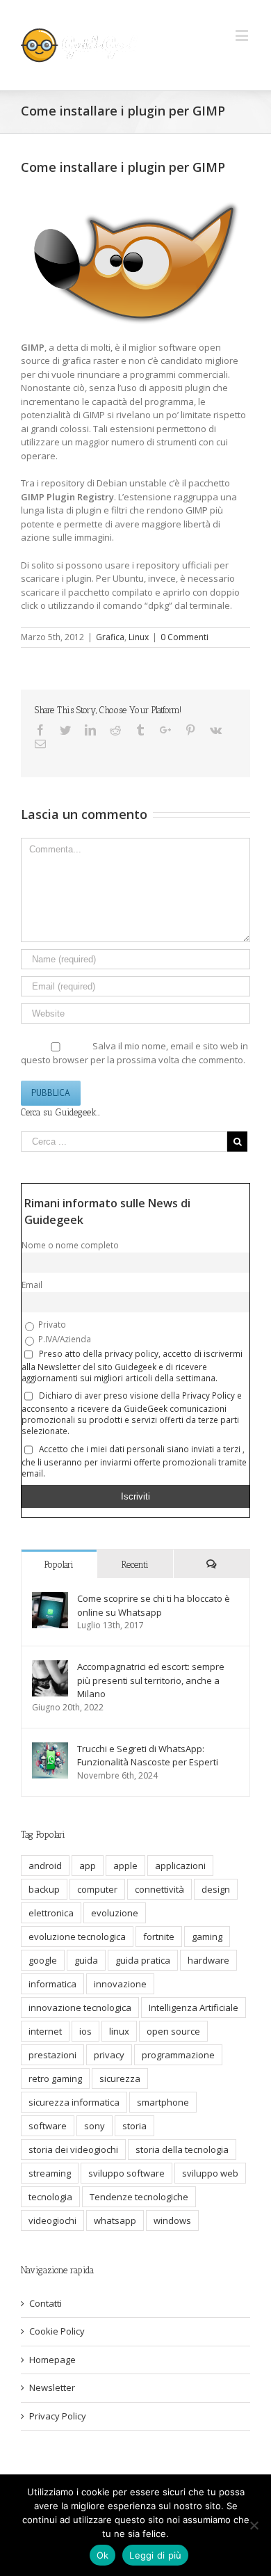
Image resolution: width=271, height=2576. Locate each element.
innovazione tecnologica (80, 2007)
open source (173, 2031)
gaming (207, 1937)
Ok (103, 2555)
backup (44, 1889)
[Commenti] (212, 1564)
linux (119, 2031)
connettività (159, 1889)
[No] (254, 2525)
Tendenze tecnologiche (139, 2197)
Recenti (135, 1565)
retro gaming (55, 2078)
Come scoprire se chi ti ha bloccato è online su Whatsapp (154, 1605)
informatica (52, 1984)
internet (45, 2031)
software (48, 2126)
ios (85, 2031)
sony (95, 2126)
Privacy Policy (58, 2416)
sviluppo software (126, 2173)
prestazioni (52, 2055)
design (216, 1889)
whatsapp (115, 2220)
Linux (139, 637)
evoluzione (115, 1913)
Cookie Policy (57, 2331)
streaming (50, 2173)
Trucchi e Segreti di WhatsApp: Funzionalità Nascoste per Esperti (148, 1756)
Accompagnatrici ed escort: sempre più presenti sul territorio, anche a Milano (151, 1680)
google (43, 1960)
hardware (208, 1960)
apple (125, 1866)
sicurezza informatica (74, 2102)
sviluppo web (210, 2173)
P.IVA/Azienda (64, 1339)
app (88, 1866)
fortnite (159, 1937)
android (45, 1866)
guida (86, 1960)
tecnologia (50, 2197)
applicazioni (180, 1866)
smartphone (163, 2102)
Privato (51, 1324)
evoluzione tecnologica (77, 1937)
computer (97, 1889)
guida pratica (143, 1960)
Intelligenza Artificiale (194, 2007)
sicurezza (120, 2078)
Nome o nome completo (70, 1245)
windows (172, 2220)
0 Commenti (184, 637)
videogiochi (52, 2220)
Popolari (59, 1565)
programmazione (178, 2055)
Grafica (110, 637)
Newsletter (52, 2387)
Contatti (46, 2303)
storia (134, 2126)
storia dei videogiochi (73, 2149)
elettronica (51, 1913)
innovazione (120, 1984)
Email (32, 1285)
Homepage (52, 2360)
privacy (109, 2055)
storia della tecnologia (182, 2149)
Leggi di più (155, 2555)
